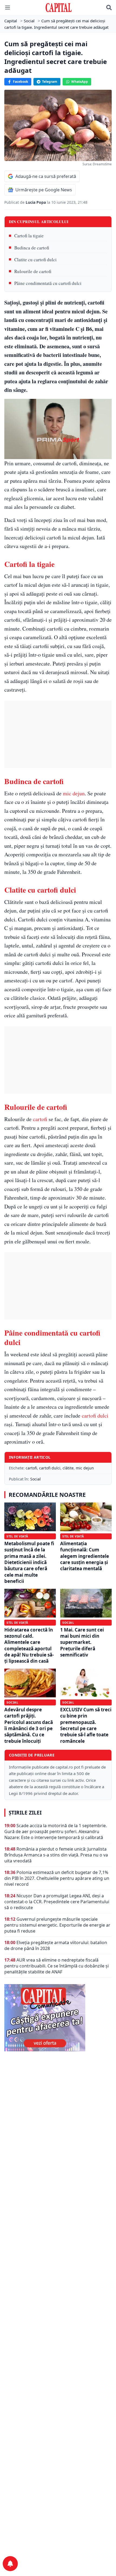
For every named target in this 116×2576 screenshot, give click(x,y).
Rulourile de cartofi (33, 271)
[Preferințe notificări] (10, 2564)
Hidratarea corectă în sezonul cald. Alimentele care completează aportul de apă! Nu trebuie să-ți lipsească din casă (29, 1645)
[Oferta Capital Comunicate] (58, 2018)
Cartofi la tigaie (29, 236)
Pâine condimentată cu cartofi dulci (48, 283)
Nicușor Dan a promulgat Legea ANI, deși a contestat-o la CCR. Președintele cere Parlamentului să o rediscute (57, 1902)
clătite (68, 1468)
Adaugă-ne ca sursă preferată (46, 176)
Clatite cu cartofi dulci (35, 260)
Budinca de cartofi (32, 248)
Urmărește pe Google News (44, 190)
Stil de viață (17, 1536)
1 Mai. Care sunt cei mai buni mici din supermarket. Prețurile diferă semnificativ (82, 1642)
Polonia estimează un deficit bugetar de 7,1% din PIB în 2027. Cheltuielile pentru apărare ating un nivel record (57, 1878)
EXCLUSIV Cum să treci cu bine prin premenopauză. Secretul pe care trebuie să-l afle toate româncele (86, 1725)
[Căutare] (109, 8)
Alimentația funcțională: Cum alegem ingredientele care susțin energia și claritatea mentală (85, 1556)
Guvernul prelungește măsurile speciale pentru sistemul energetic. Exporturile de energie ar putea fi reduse (57, 1925)
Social (35, 1479)
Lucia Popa (36, 202)
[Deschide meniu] (8, 8)
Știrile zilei (25, 1813)
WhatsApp (80, 82)
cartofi (40, 1119)
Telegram (50, 82)
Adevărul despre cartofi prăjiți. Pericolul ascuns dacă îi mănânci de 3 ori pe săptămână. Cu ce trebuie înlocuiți (29, 1725)
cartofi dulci (95, 1416)
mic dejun (74, 793)
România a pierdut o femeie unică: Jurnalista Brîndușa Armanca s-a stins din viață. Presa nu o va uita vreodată (56, 1855)
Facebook (21, 82)
